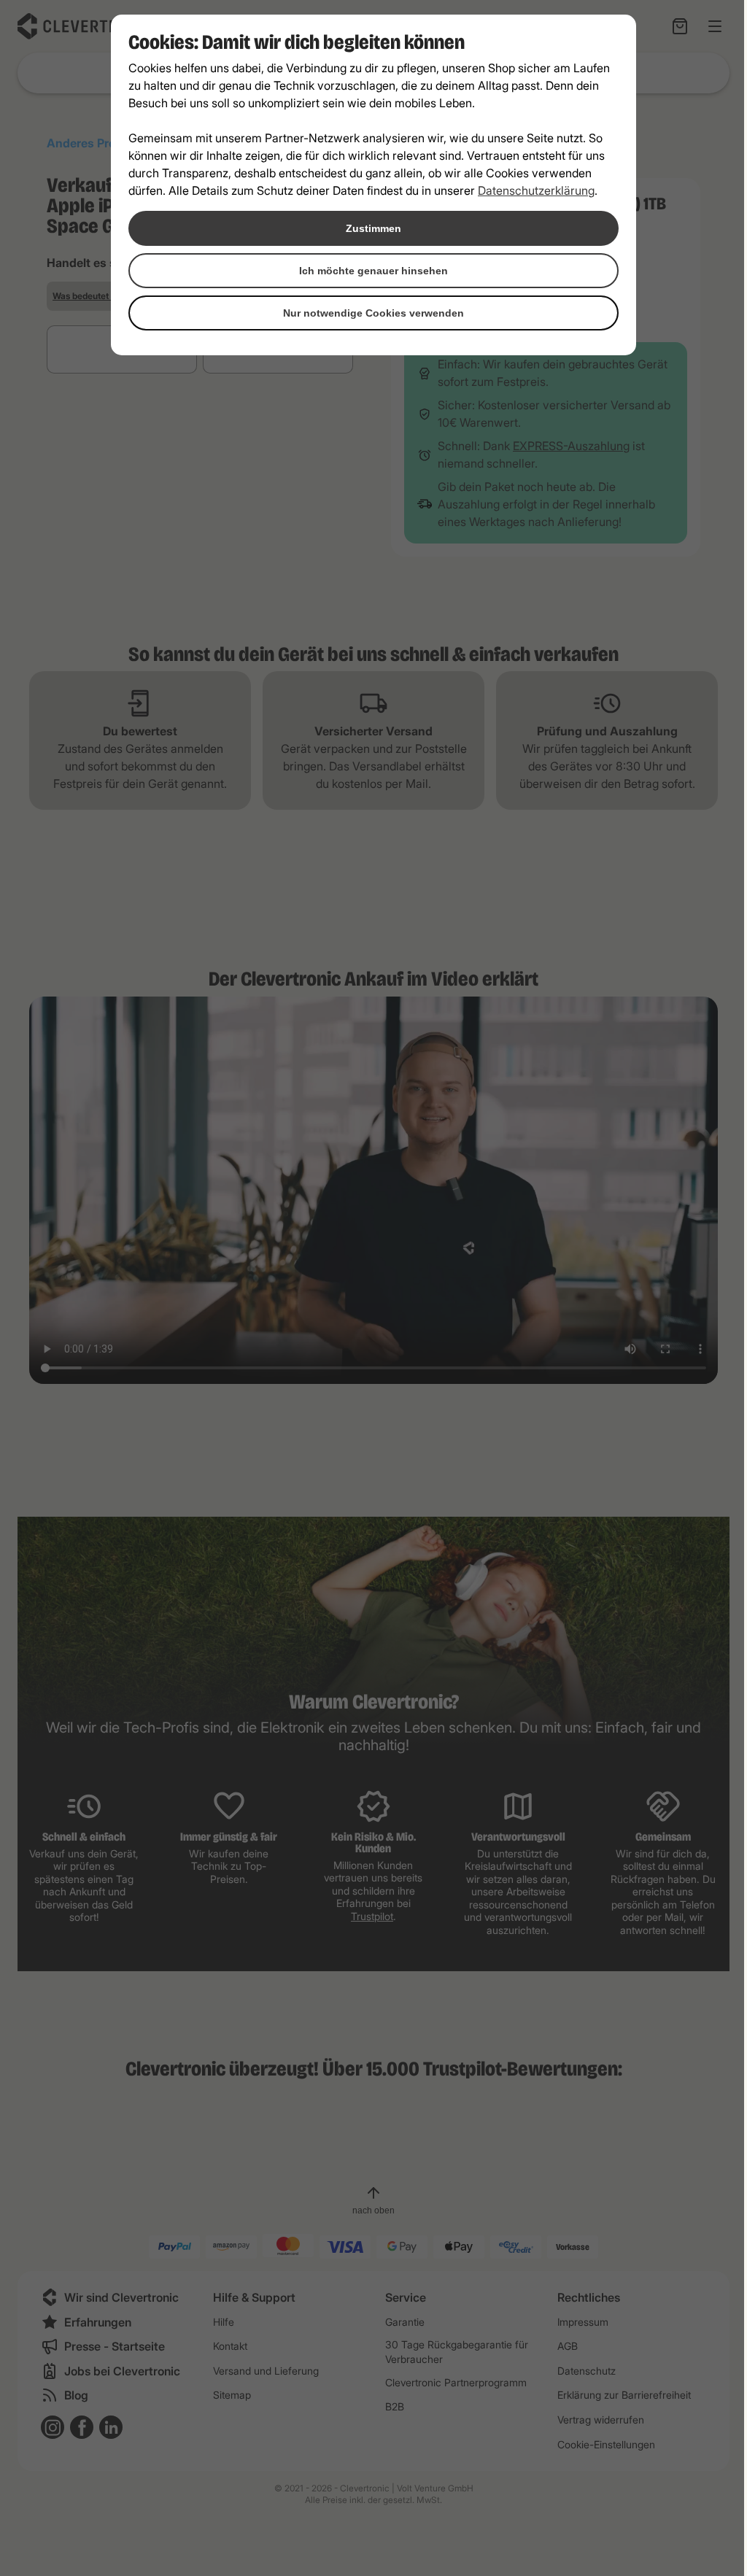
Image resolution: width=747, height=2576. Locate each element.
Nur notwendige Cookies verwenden (373, 313)
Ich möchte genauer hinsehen (373, 271)
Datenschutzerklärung (536, 190)
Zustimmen (373, 228)
